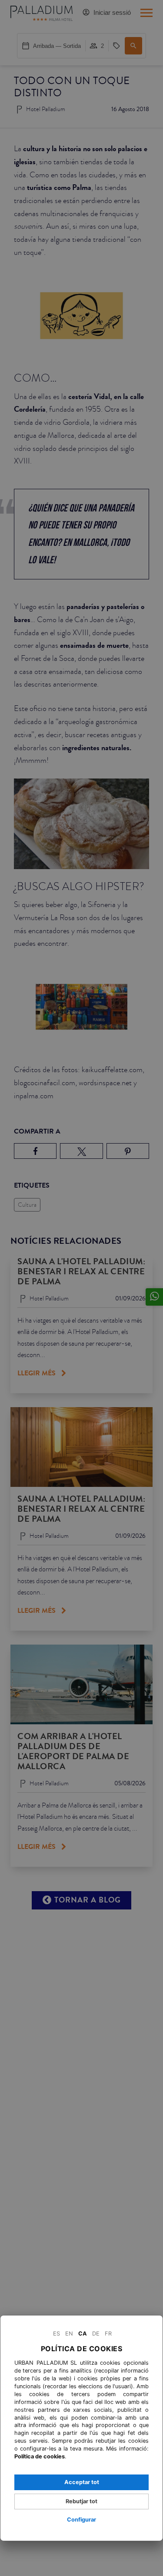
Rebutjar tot (81, 2501)
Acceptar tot (82, 2482)
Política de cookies (40, 2456)
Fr (108, 2334)
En (69, 2334)
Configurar (81, 2520)
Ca (83, 2334)
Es (57, 2334)
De (96, 2334)
